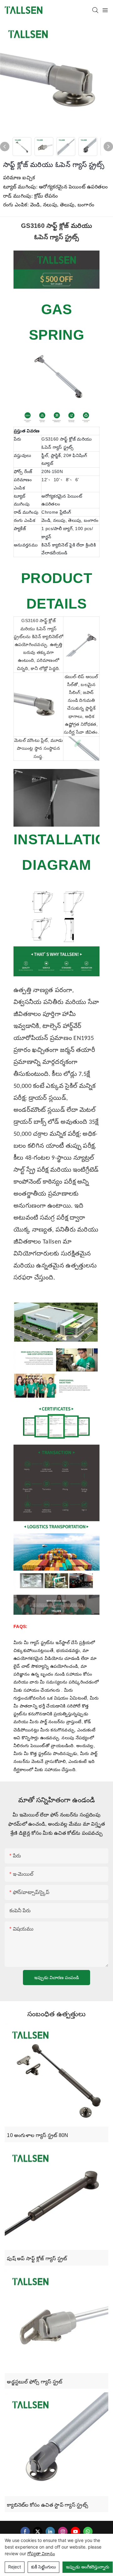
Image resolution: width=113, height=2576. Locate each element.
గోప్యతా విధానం (41, 2553)
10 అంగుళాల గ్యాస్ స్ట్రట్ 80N (38, 2135)
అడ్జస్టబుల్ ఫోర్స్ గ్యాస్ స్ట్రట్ (35, 2382)
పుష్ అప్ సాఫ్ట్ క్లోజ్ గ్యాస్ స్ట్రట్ (37, 2258)
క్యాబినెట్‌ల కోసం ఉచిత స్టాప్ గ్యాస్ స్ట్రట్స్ (48, 2505)
